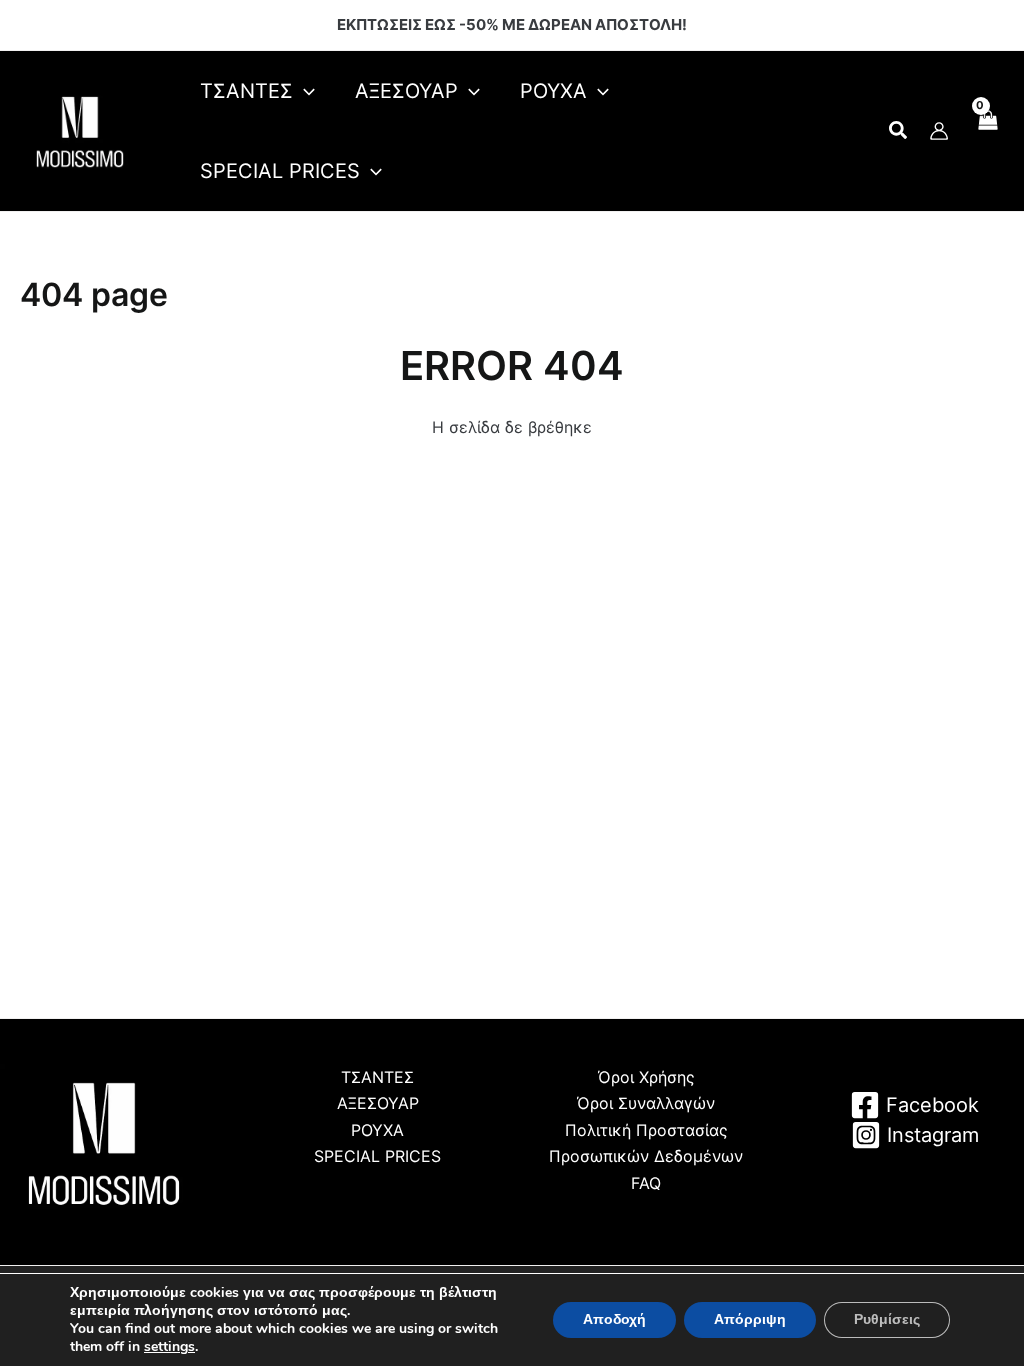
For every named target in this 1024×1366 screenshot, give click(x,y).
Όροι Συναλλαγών (646, 1103)
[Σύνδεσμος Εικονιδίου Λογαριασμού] (939, 131)
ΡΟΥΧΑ (377, 1130)
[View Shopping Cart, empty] (986, 131)
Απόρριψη (750, 1319)
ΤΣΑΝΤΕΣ (377, 1077)
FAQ (646, 1183)
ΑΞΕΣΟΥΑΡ (378, 1103)
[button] (899, 133)
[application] (304, 91)
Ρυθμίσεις (887, 1319)
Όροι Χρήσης (646, 1077)
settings (169, 1347)
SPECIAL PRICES (377, 1156)
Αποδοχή (614, 1319)
